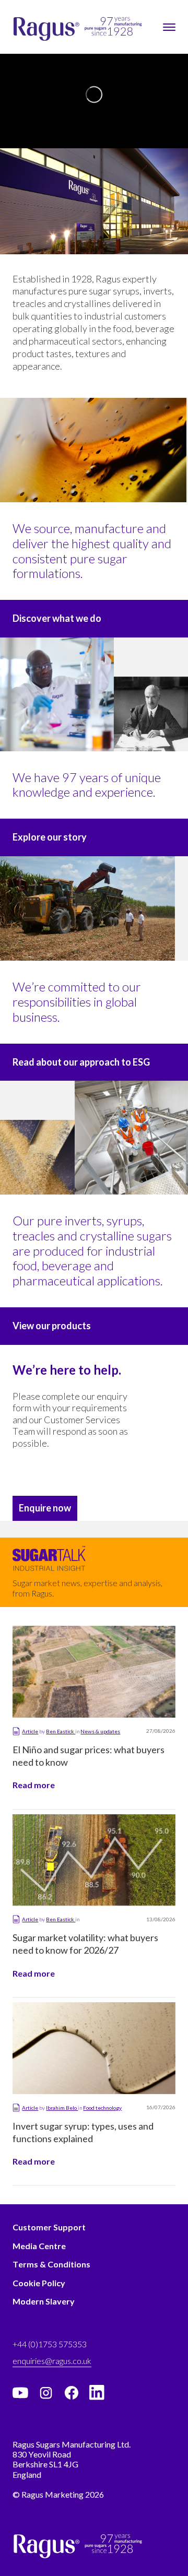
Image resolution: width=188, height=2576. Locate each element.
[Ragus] (32, 29)
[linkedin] (97, 2393)
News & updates (100, 1731)
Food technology (102, 2108)
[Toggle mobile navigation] (169, 27)
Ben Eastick (61, 1731)
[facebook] (72, 2393)
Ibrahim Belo (62, 2108)
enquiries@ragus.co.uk (52, 2361)
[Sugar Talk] (49, 1563)
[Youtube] (20, 2393)
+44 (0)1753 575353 (50, 2344)
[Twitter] (46, 2393)
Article (30, 1731)
